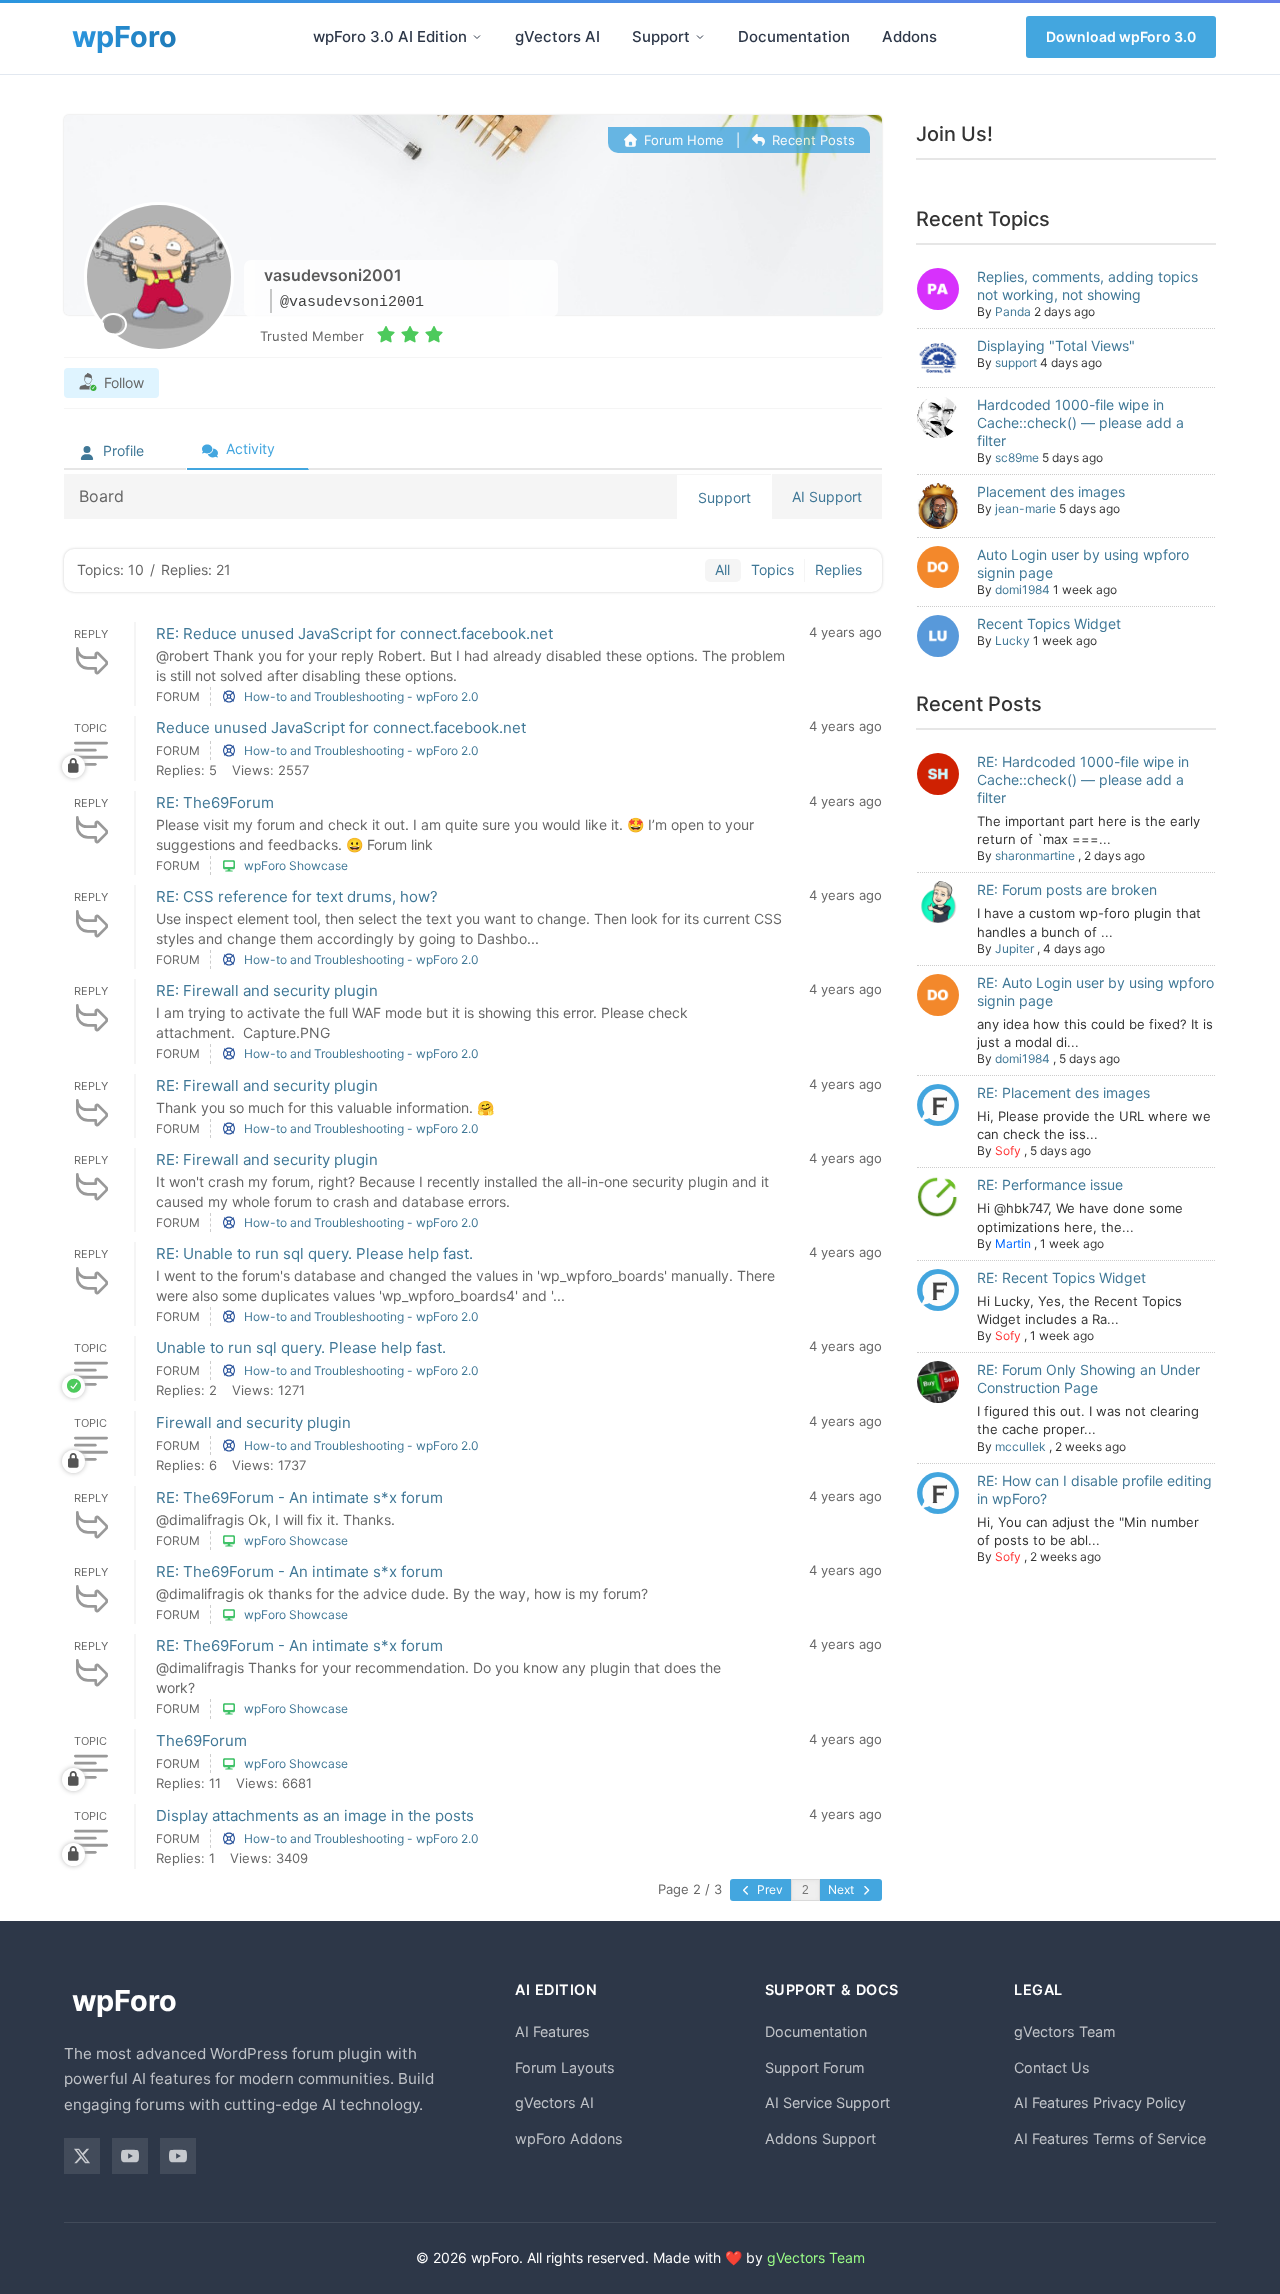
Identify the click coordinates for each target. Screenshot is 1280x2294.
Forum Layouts (565, 2067)
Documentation (794, 36)
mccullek (1020, 1446)
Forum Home (681, 140)
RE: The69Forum (215, 802)
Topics (772, 569)
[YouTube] (130, 2156)
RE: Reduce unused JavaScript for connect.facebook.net (354, 633)
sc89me (1017, 457)
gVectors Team (1065, 2031)
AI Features (552, 2031)
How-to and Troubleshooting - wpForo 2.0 (361, 696)
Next (842, 1889)
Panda (1013, 311)
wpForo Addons (569, 2138)
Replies (838, 569)
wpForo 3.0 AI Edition (390, 36)
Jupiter (1014, 948)
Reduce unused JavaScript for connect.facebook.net (341, 727)
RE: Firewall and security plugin (267, 990)
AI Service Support (827, 2102)
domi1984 (1022, 589)
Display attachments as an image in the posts (315, 1815)
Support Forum (815, 2067)
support (1016, 362)
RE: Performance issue (1050, 1184)
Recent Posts (811, 140)
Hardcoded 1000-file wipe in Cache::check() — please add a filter (1080, 422)
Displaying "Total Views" (1056, 345)
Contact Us (1052, 2067)
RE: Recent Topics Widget (1061, 1277)
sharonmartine (1035, 855)
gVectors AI (557, 36)
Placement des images (1051, 491)
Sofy (1008, 1150)
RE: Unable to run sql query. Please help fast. (314, 1253)
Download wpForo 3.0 (1121, 36)
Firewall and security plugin (253, 1422)
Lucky (1012, 640)
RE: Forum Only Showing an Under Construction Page (1088, 1378)
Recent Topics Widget (1049, 623)
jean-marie (1025, 508)
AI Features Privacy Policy (1100, 2102)
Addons (909, 36)
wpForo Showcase (296, 865)
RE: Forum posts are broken (1067, 889)
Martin (1013, 1243)
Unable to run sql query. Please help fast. (301, 1347)
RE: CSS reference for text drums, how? (297, 896)
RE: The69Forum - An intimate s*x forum (299, 1497)
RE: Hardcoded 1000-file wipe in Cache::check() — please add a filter (1083, 779)
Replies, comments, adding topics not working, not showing (1087, 285)
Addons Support (820, 2138)
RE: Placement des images (1063, 1092)
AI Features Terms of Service (1110, 2138)
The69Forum (201, 1740)
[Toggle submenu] (477, 37)
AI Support (827, 496)
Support (661, 36)
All (722, 569)
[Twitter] (82, 2156)
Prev (768, 1889)
